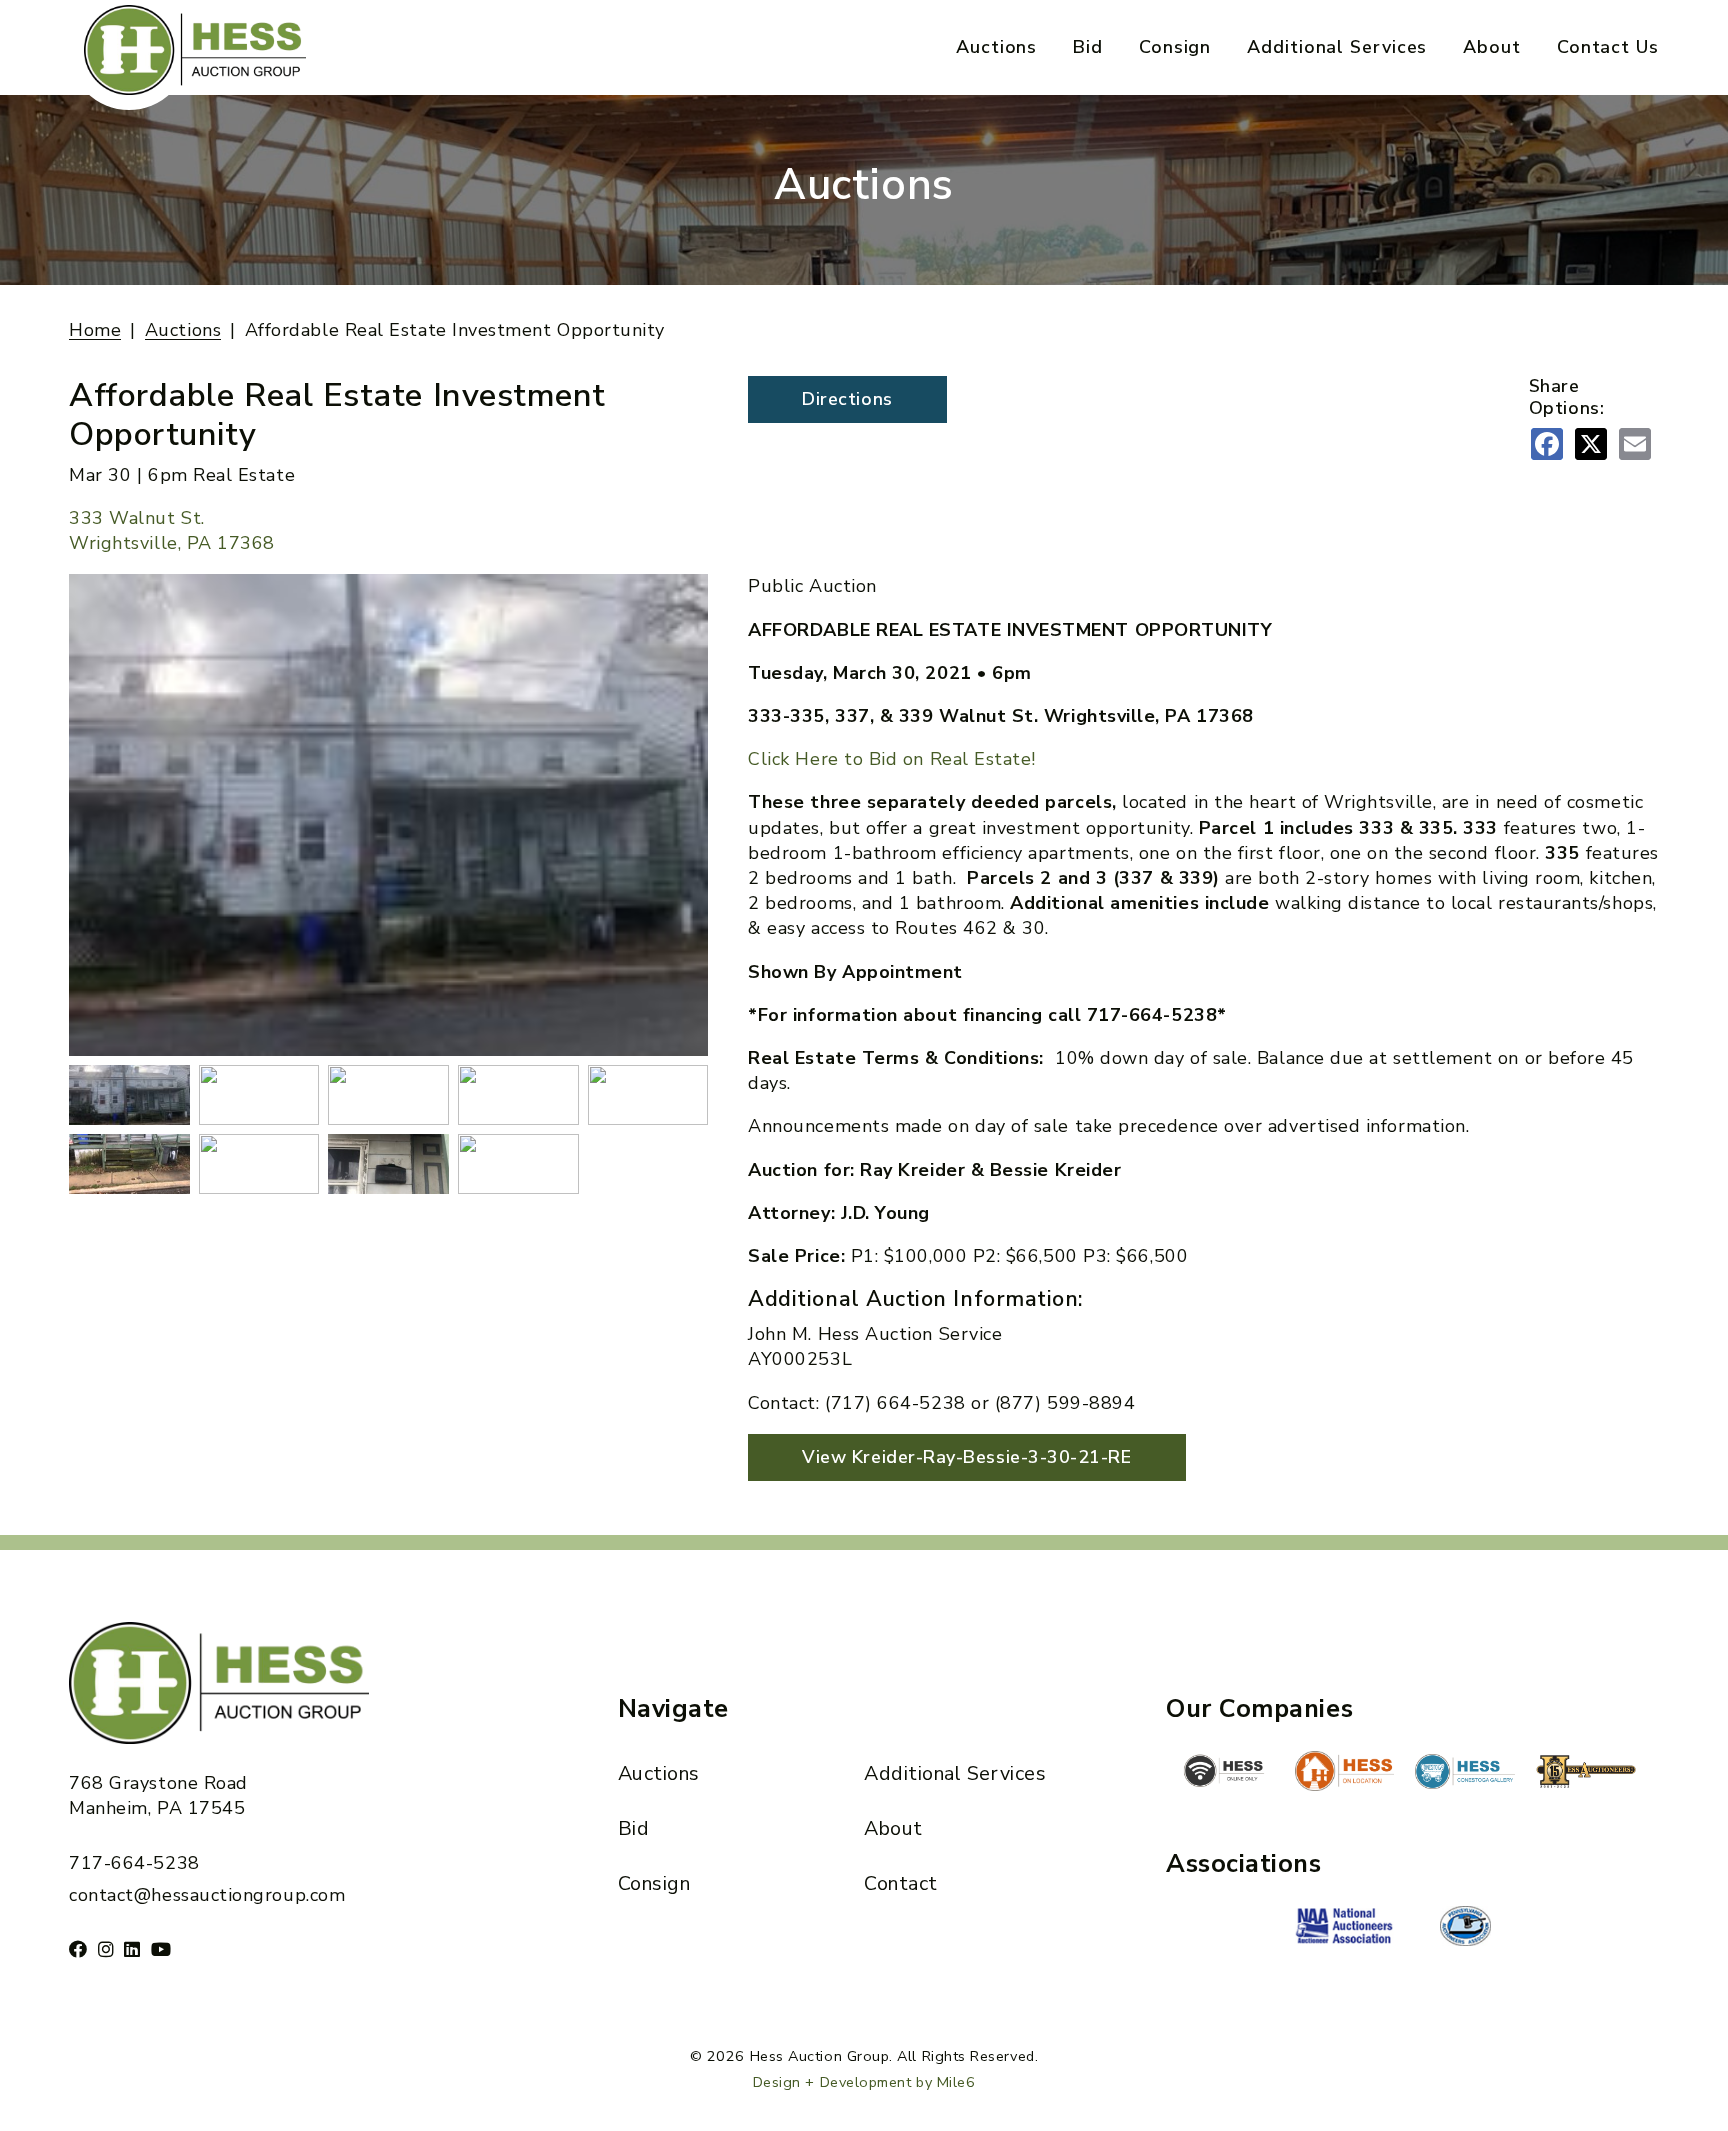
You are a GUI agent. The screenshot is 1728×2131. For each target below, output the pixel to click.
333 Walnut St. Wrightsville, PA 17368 (172, 530)
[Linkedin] (132, 1949)
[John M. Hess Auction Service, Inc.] (1345, 1771)
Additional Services (1337, 47)
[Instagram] (106, 1949)
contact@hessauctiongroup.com (207, 1895)
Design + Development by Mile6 (864, 2082)
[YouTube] (161, 1949)
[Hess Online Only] (1224, 1771)
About (1492, 47)
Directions (847, 399)
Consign (1175, 47)
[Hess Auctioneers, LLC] (1586, 1775)
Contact (901, 1883)
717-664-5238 (134, 1863)
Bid (1088, 47)
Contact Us (1608, 47)
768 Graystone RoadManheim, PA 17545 (158, 1795)
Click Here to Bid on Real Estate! (892, 759)
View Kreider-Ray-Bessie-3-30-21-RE (966, 1457)
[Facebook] (78, 1949)
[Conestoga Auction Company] (1465, 1774)
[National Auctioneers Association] (1345, 1928)
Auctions (996, 47)
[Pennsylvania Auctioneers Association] (1465, 1926)
